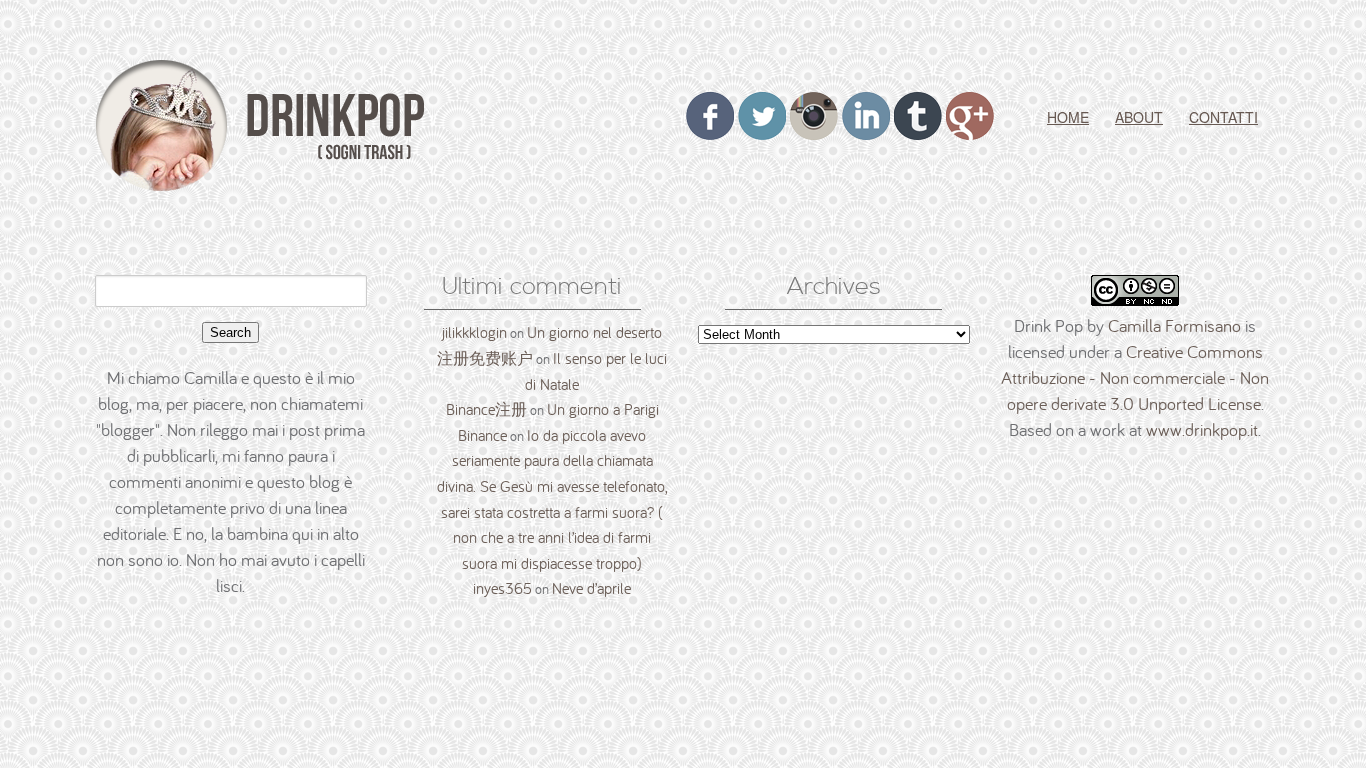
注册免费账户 (485, 358)
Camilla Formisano (1174, 325)
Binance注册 (486, 409)
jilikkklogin (474, 332)
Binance (482, 435)
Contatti (1223, 117)
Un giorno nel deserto (594, 332)
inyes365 (502, 588)
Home (1068, 117)
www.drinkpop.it (1202, 429)
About (1139, 117)
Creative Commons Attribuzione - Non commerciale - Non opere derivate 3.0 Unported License (1135, 377)
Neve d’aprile (591, 588)
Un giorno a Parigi (603, 409)
